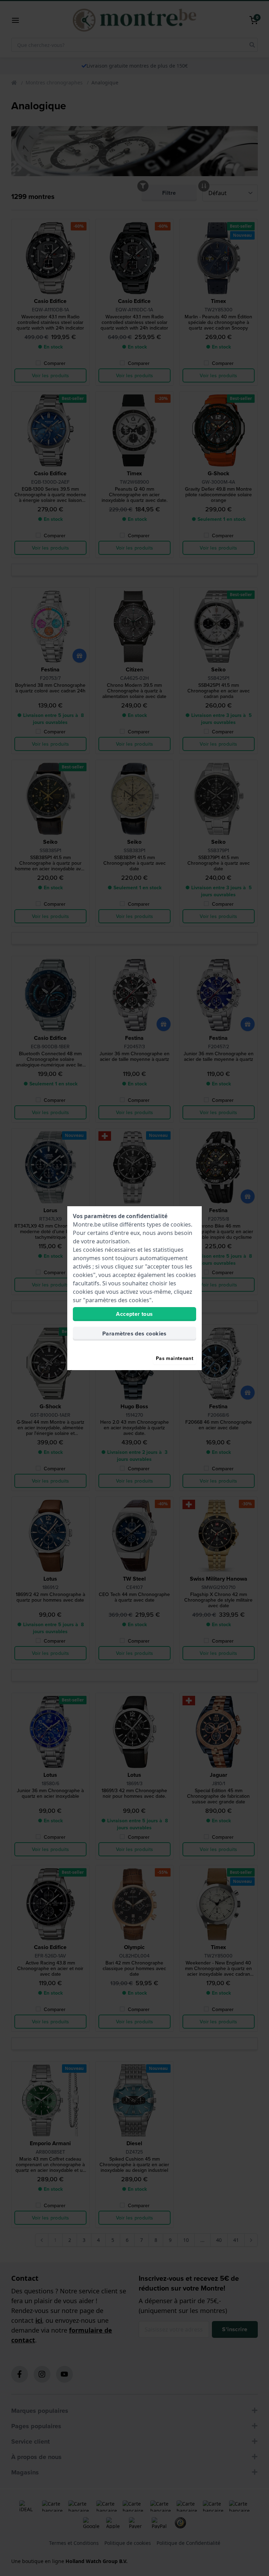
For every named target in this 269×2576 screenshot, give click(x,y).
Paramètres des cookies (134, 1334)
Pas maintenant (175, 1358)
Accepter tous (134, 1314)
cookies (181, 1224)
